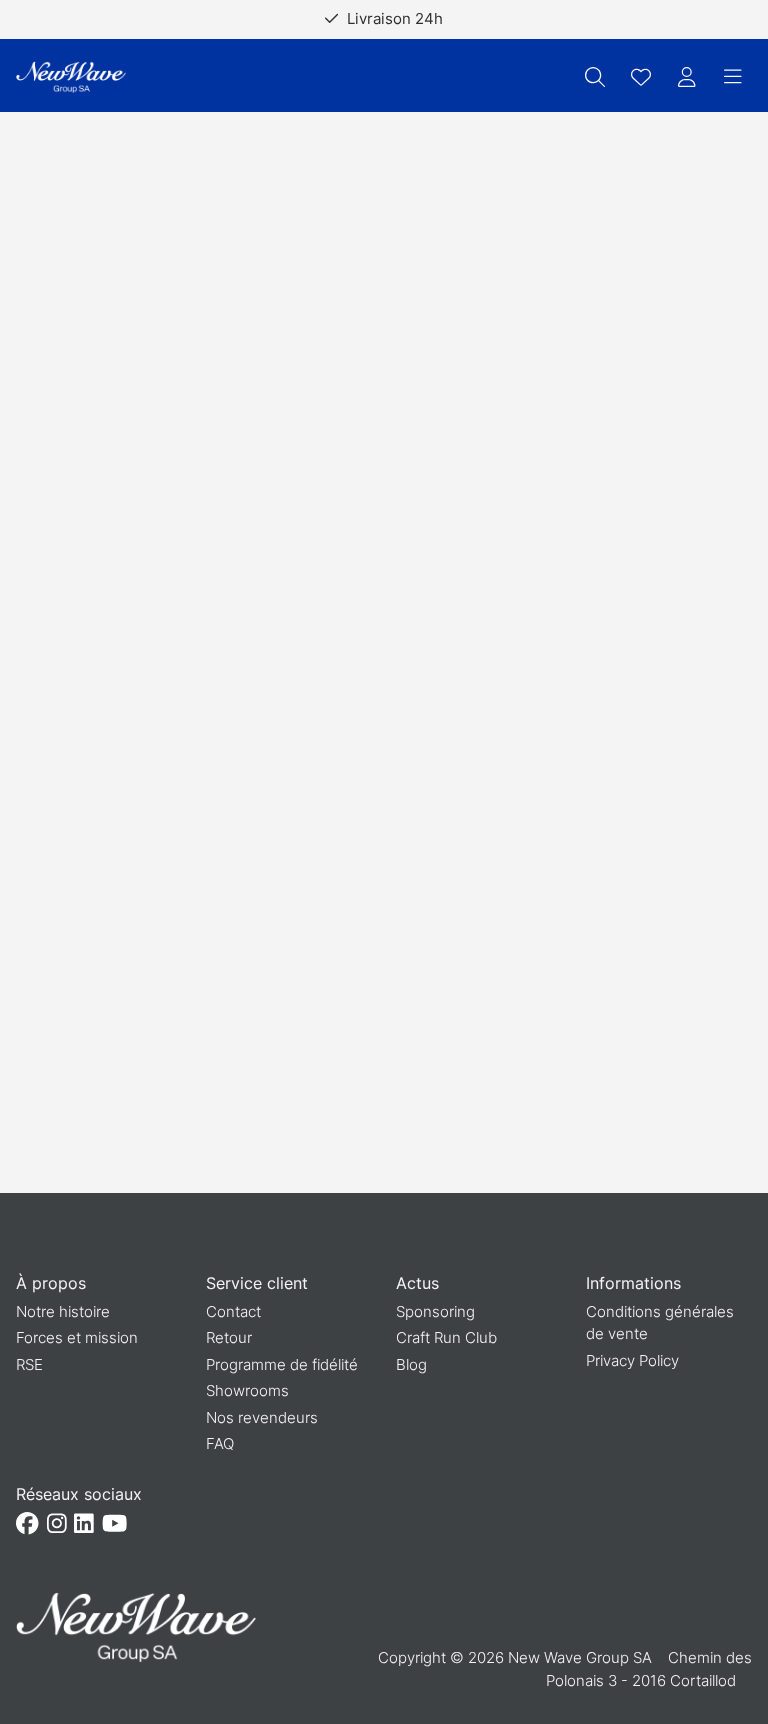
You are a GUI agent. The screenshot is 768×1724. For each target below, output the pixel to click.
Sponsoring (435, 1311)
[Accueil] (71, 77)
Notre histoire (63, 1311)
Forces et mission (77, 1337)
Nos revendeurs (262, 1417)
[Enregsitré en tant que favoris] (641, 77)
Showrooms (247, 1390)
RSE (29, 1364)
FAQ (220, 1443)
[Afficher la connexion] (687, 77)
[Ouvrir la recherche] (595, 77)
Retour (229, 1337)
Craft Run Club (446, 1337)
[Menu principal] (733, 77)
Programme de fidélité (282, 1364)
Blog (411, 1364)
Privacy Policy (632, 1360)
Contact (233, 1311)
